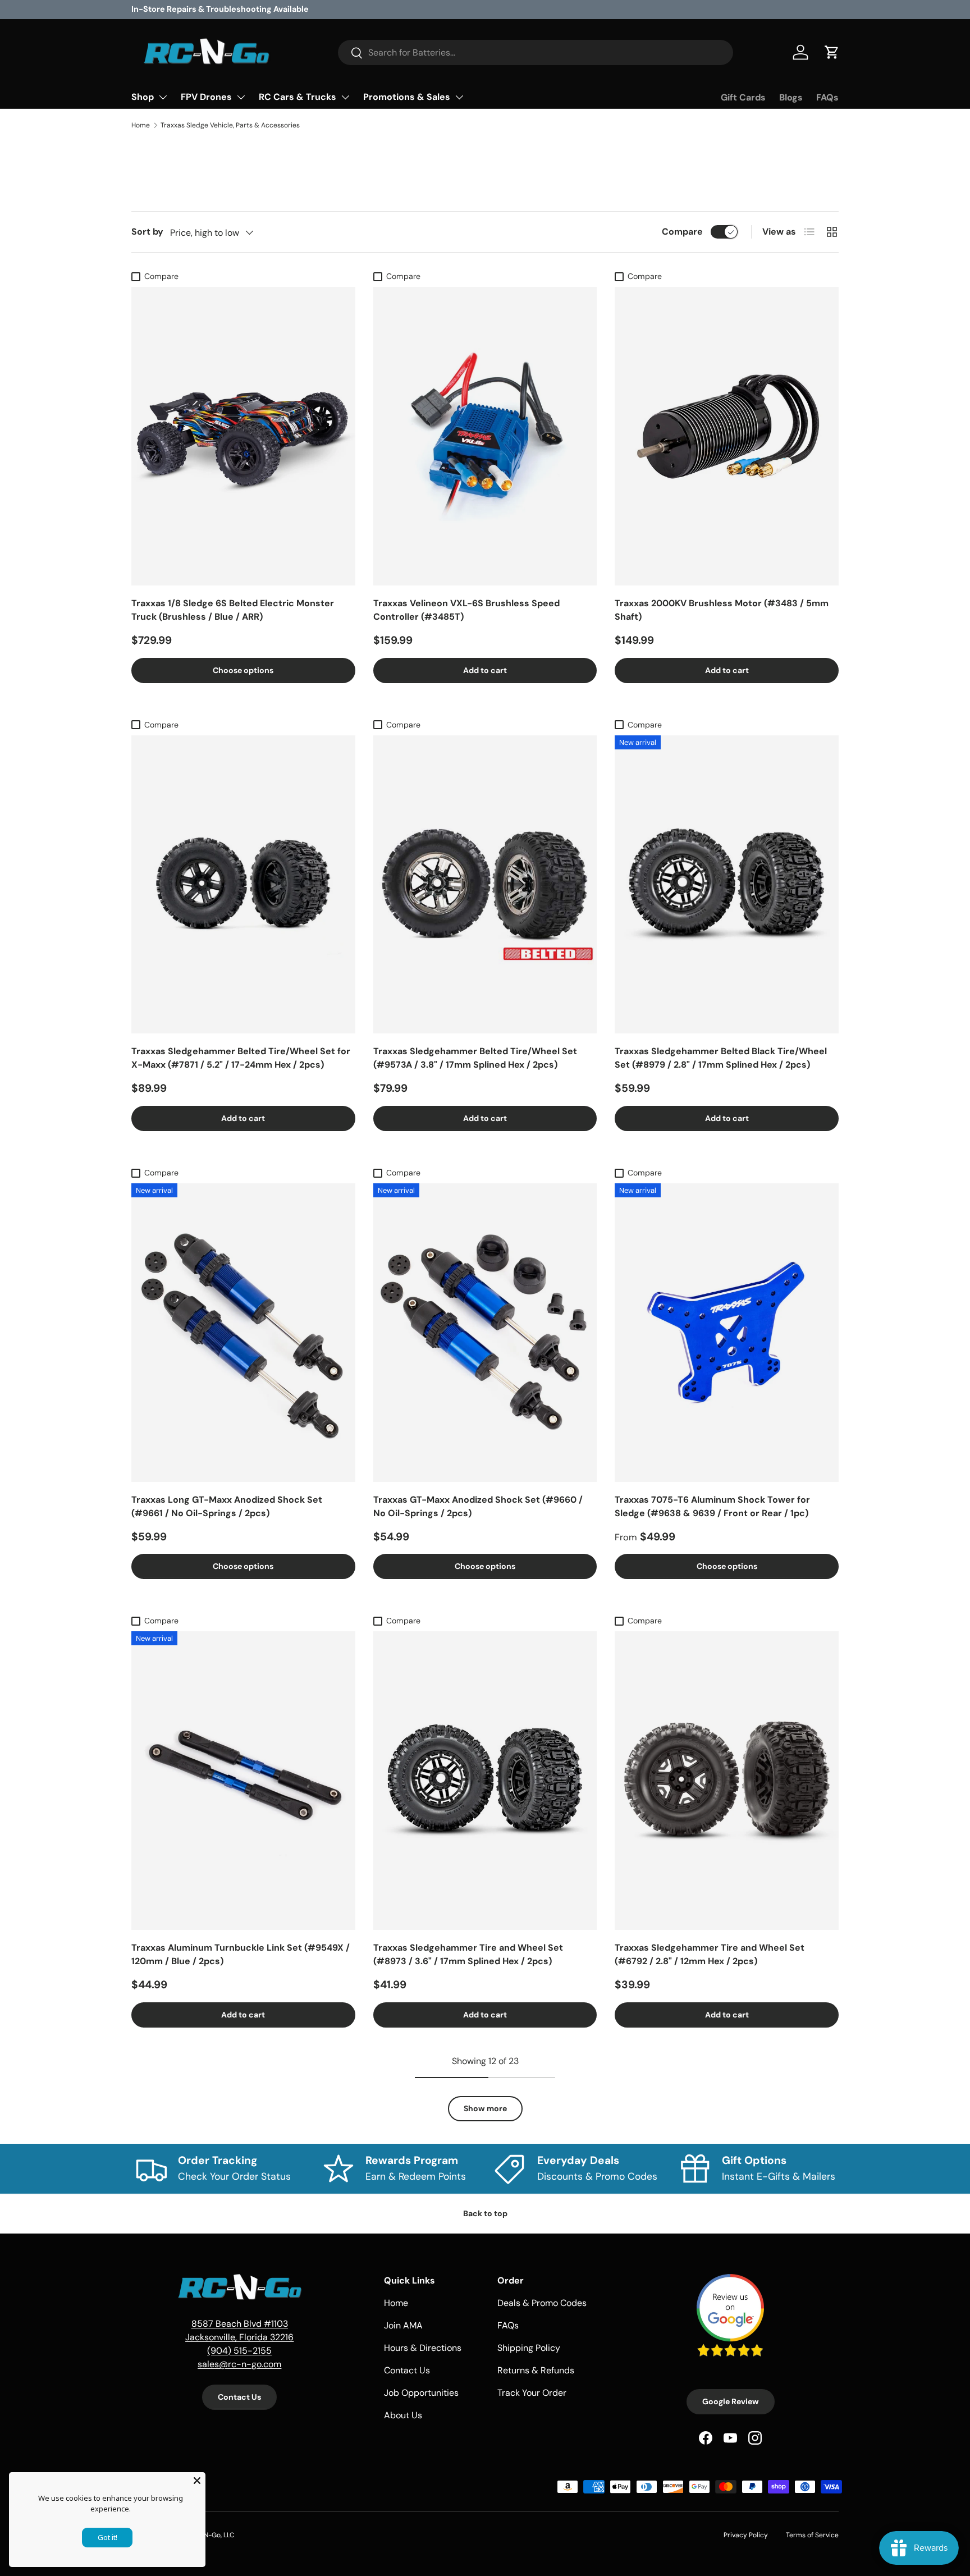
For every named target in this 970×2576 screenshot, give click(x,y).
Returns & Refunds (536, 2370)
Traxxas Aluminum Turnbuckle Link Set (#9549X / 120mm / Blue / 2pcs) (241, 1954)
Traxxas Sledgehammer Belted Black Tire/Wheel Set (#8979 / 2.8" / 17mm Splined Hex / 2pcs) (721, 1058)
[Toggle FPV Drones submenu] (241, 97)
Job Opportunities (421, 2393)
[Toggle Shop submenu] (163, 97)
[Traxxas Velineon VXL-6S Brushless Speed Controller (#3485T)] (485, 436)
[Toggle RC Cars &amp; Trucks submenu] (345, 97)
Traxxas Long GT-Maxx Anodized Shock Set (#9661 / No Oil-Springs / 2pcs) (227, 1506)
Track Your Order (532, 2393)
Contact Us (239, 2397)
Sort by (147, 232)
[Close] (197, 2481)
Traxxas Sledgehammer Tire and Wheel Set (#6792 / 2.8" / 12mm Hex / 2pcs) (710, 1954)
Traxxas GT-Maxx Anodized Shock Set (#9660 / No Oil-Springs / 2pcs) (478, 1506)
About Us (403, 2415)
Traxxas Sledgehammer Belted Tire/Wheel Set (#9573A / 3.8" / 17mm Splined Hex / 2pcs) (475, 1058)
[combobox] (536, 52)
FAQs (827, 97)
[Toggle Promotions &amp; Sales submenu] (459, 97)
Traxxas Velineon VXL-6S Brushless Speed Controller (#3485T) (466, 610)
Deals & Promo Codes (542, 2303)
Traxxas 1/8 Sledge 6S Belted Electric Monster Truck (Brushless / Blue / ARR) (233, 610)
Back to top (485, 2213)
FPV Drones (206, 97)
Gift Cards (743, 97)
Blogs (791, 97)
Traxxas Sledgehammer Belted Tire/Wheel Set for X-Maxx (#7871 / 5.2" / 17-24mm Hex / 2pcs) (241, 1058)
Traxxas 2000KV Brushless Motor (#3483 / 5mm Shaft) (722, 610)
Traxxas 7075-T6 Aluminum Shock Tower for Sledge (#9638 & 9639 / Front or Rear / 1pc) (712, 1506)
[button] (832, 52)
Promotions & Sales (407, 97)
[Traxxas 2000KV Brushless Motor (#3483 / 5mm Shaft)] (727, 436)
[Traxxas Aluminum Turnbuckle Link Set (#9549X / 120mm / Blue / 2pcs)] (243, 1781)
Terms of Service (812, 2535)
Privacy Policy (746, 2535)
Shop (143, 97)
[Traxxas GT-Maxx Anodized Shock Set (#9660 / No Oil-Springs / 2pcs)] (485, 1333)
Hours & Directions (423, 2348)
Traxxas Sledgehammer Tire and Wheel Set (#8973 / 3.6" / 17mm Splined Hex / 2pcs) (468, 1954)
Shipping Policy (529, 2348)
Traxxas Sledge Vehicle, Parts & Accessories (230, 125)
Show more (485, 2108)
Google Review (731, 2401)
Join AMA (403, 2325)
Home (141, 125)
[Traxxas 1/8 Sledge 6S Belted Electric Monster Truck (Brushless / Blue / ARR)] (243, 436)
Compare (682, 232)
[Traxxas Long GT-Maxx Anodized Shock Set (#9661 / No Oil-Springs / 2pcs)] (243, 1333)
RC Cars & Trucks (298, 97)
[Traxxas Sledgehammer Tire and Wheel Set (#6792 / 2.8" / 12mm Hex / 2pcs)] (727, 1781)
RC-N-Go (206, 2535)
